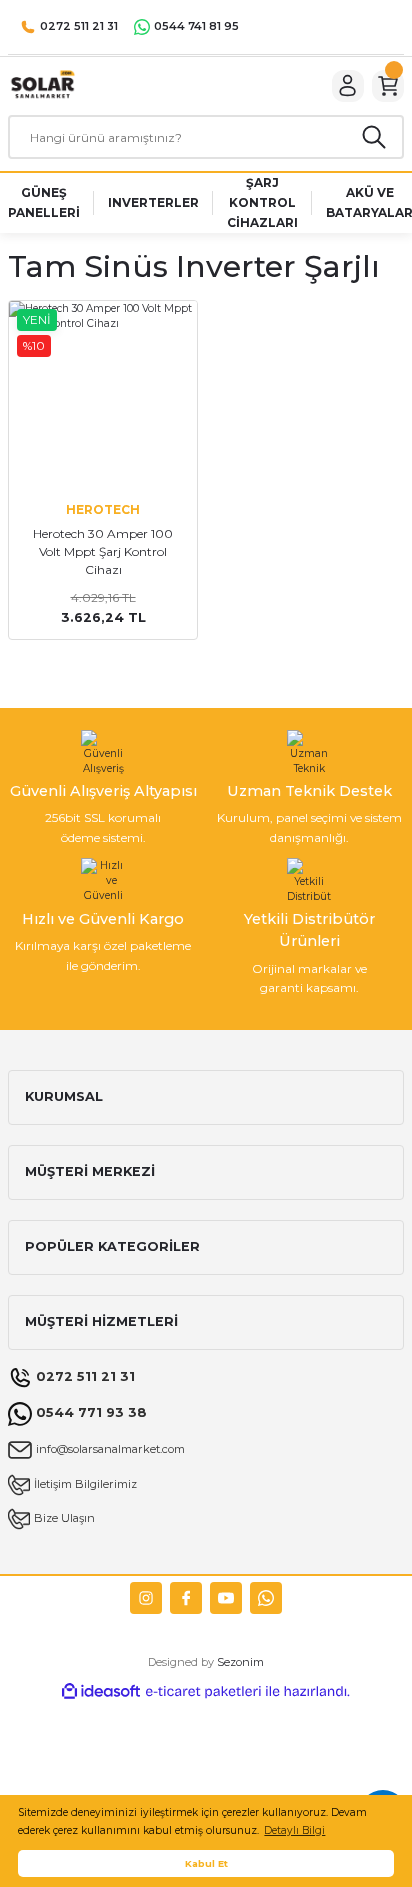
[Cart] (388, 86)
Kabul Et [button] (206, 1863)
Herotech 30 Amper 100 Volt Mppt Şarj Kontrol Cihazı (103, 551)
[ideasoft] (101, 1692)
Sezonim (240, 1662)
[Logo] (42, 85)
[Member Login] (348, 86)
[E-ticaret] (203, 1691)
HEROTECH (103, 509)
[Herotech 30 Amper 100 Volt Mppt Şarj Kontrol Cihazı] (103, 395)
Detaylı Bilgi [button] (294, 1830)
